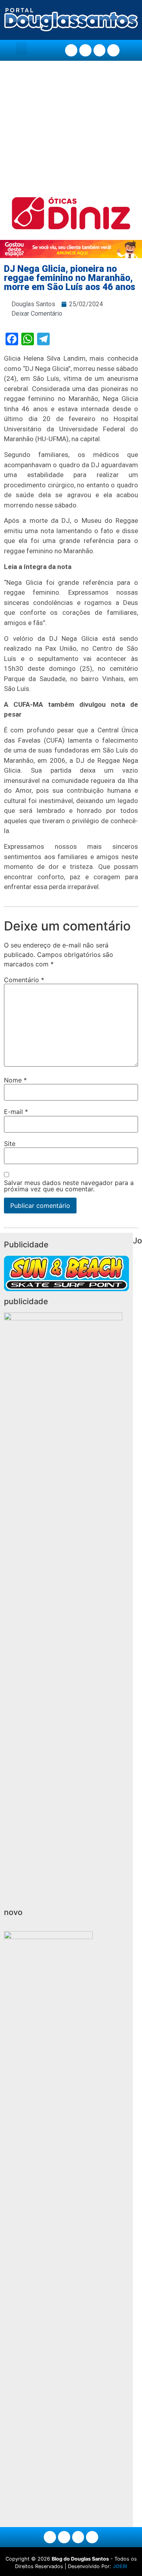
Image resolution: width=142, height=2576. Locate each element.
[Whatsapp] (113, 50)
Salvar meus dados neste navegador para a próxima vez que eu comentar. (69, 1186)
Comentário (24, 980)
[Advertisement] (71, 129)
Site (10, 1144)
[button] (21, 48)
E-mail (16, 1112)
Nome (15, 1080)
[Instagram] (85, 50)
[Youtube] (100, 50)
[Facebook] (71, 50)
